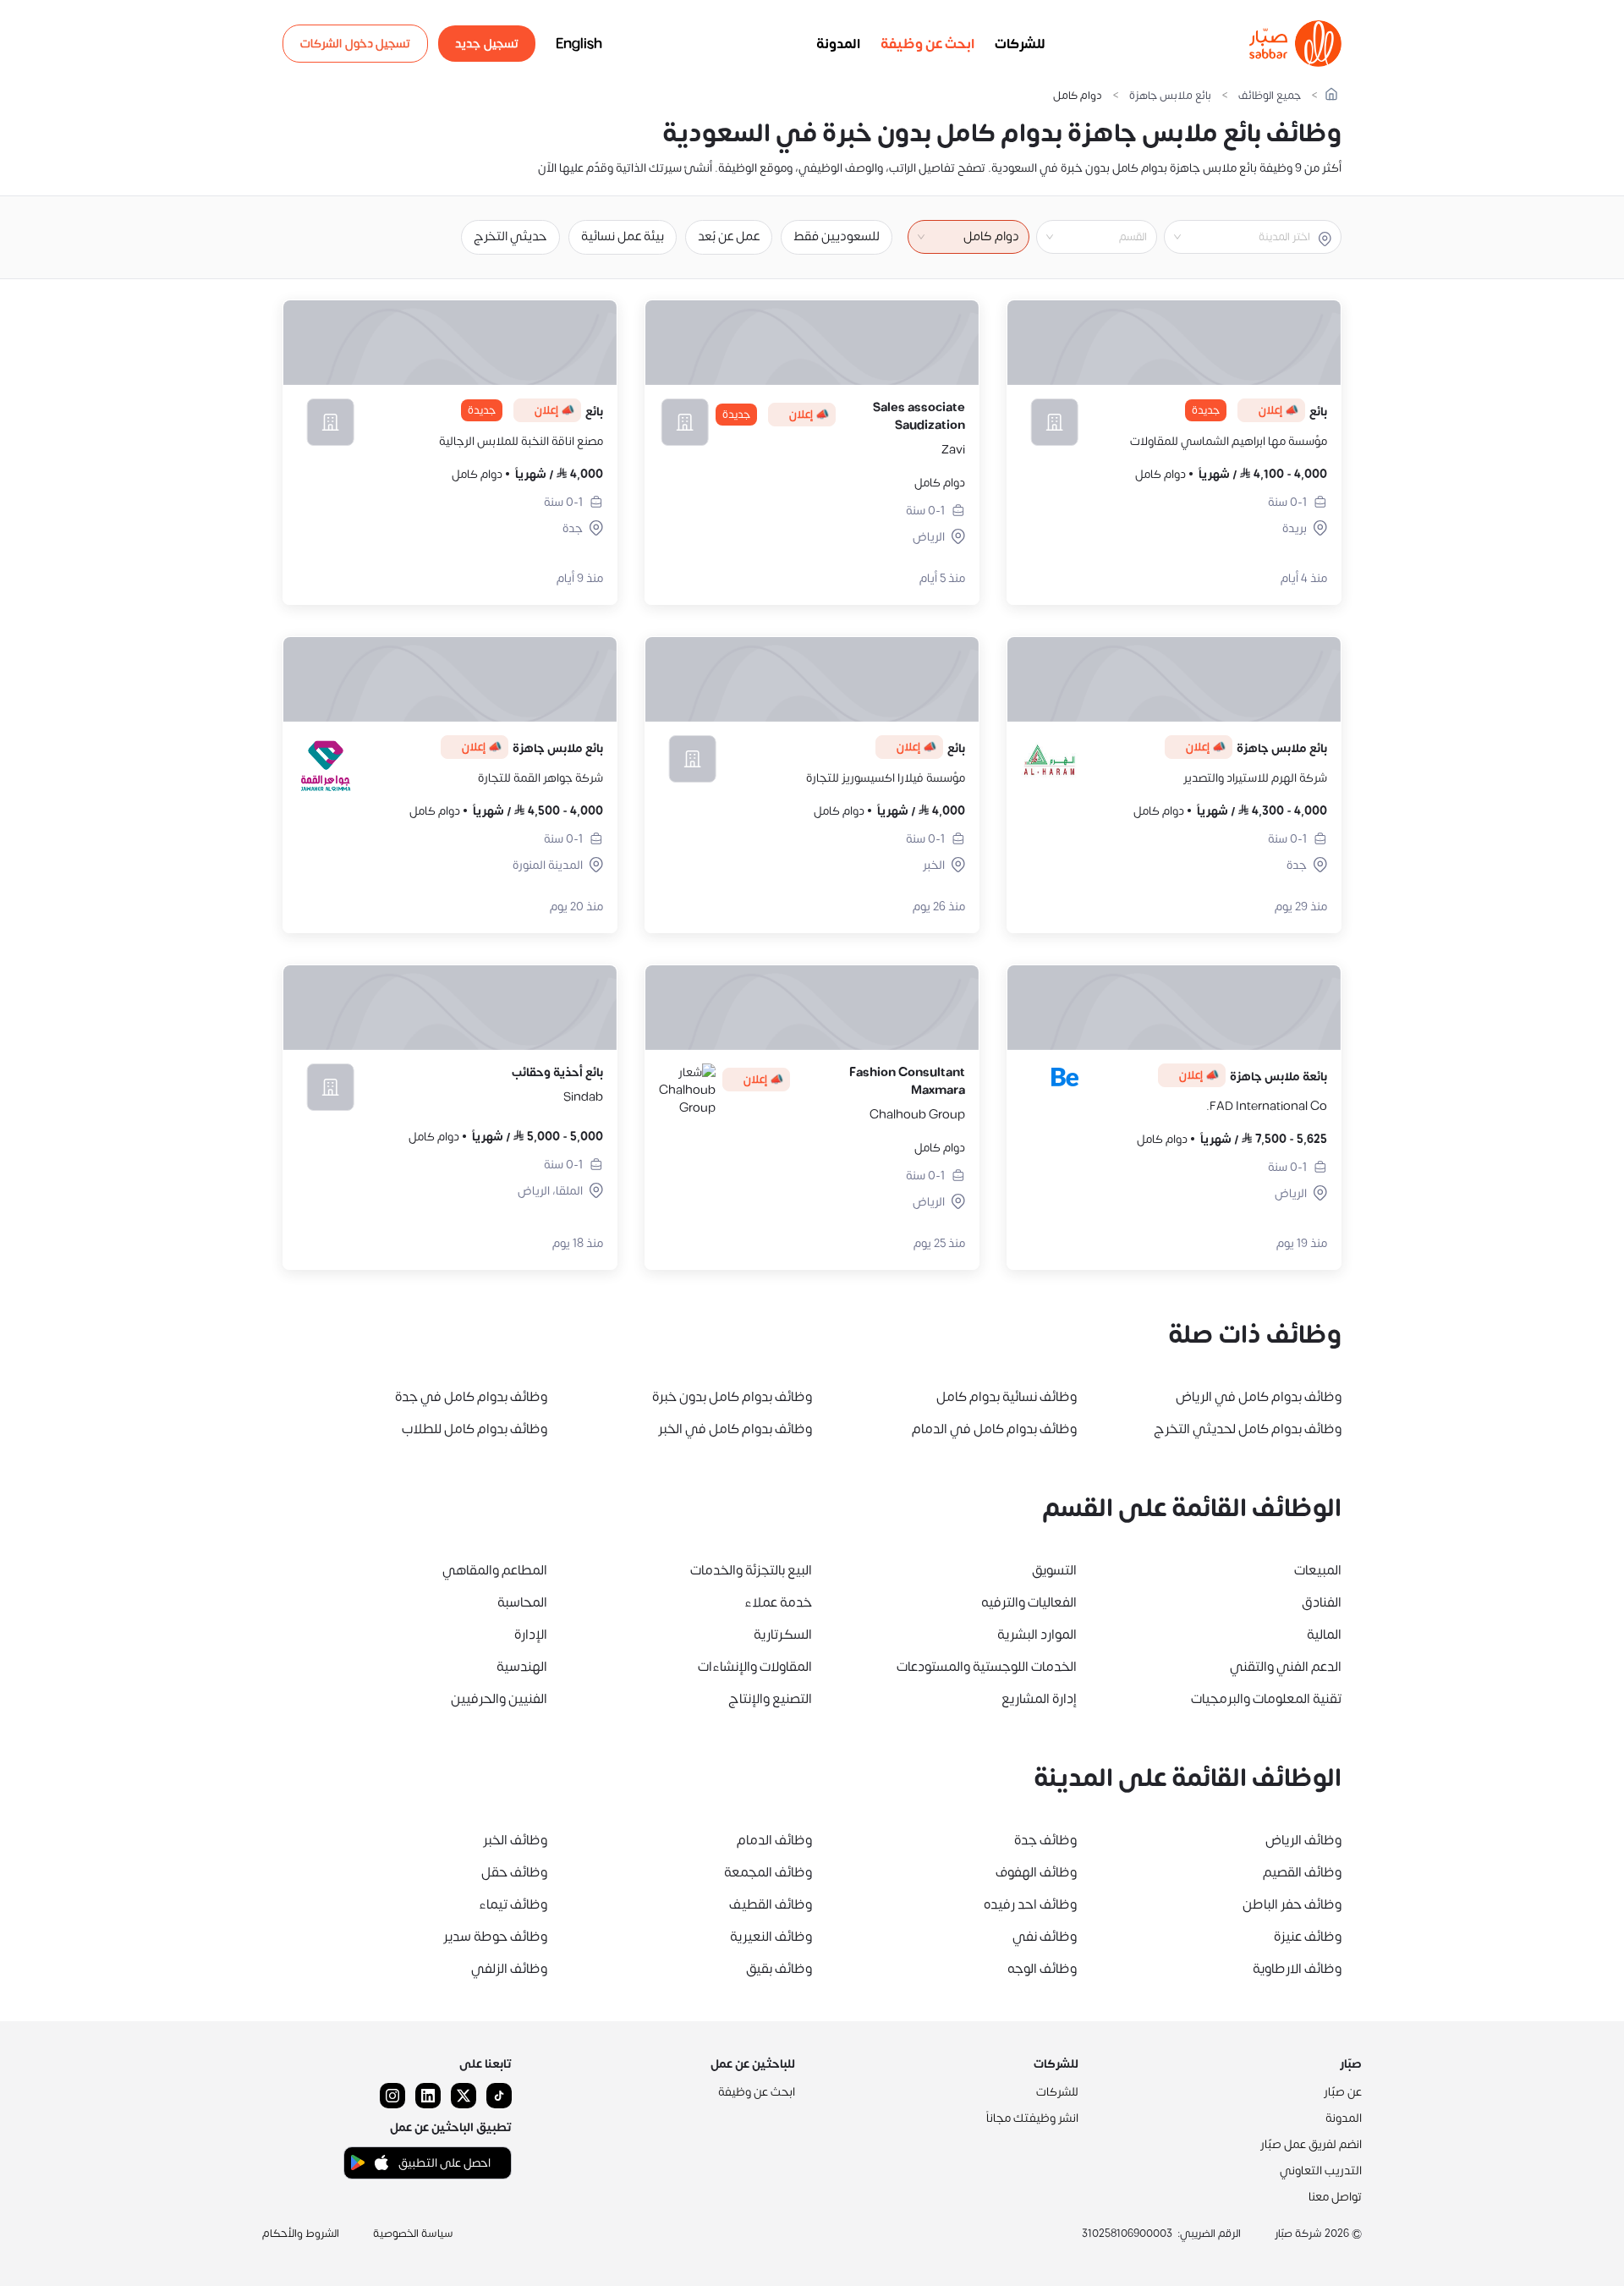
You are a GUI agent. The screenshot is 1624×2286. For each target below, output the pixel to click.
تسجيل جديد (487, 44)
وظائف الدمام (774, 1840)
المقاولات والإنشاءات (755, 1667)
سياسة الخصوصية (413, 2234)
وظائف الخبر (515, 1840)
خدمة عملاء (778, 1602)
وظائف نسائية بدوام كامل (1007, 1397)
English (579, 44)
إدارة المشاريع (1039, 1699)
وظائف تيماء (513, 1904)
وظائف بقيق (779, 1969)
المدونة (838, 44)
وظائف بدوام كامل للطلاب (475, 1429)
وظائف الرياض (1303, 1840)
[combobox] (1239, 237)
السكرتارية (783, 1635)
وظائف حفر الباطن (1292, 1904)
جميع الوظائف (1270, 96)
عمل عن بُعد (729, 236)
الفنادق (1322, 1602)
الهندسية (522, 1667)
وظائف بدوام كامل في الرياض (1259, 1397)
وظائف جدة (1045, 1840)
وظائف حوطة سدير (495, 1937)
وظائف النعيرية (771, 1937)
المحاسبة (522, 1602)
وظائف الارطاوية (1297, 1969)
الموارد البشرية (1037, 1635)
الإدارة (531, 1635)
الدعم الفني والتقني (1286, 1667)
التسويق (1054, 1570)
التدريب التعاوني (1321, 2171)
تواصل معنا (1335, 2197)
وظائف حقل (514, 1872)
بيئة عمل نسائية (623, 236)
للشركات (1020, 44)
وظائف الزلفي (509, 1969)
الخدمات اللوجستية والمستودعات (987, 1667)
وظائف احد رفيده (1030, 1904)
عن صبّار (1343, 2092)
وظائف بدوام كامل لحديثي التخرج (1248, 1429)
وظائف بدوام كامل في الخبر (735, 1429)
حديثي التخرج (510, 236)
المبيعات (1318, 1570)
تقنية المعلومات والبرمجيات (1266, 1699)
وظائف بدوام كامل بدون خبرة (732, 1397)
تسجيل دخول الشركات (355, 44)
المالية (1324, 1635)
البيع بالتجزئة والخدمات (751, 1570)
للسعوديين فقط (837, 236)
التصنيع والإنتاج (770, 1699)
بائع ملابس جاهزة (1170, 96)
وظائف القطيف (771, 1904)
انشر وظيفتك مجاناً (1032, 2118)
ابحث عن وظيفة (927, 44)
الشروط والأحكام (301, 2234)
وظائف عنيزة (1308, 1937)
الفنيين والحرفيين (499, 1699)
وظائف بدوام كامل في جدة (471, 1397)
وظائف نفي (1045, 1937)
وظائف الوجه (1042, 1969)
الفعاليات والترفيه (1029, 1602)
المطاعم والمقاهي (495, 1570)
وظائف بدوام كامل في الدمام (994, 1429)
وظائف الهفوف (1036, 1872)
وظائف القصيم (1302, 1872)
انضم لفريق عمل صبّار (1311, 2144)
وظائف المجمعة (768, 1872)
